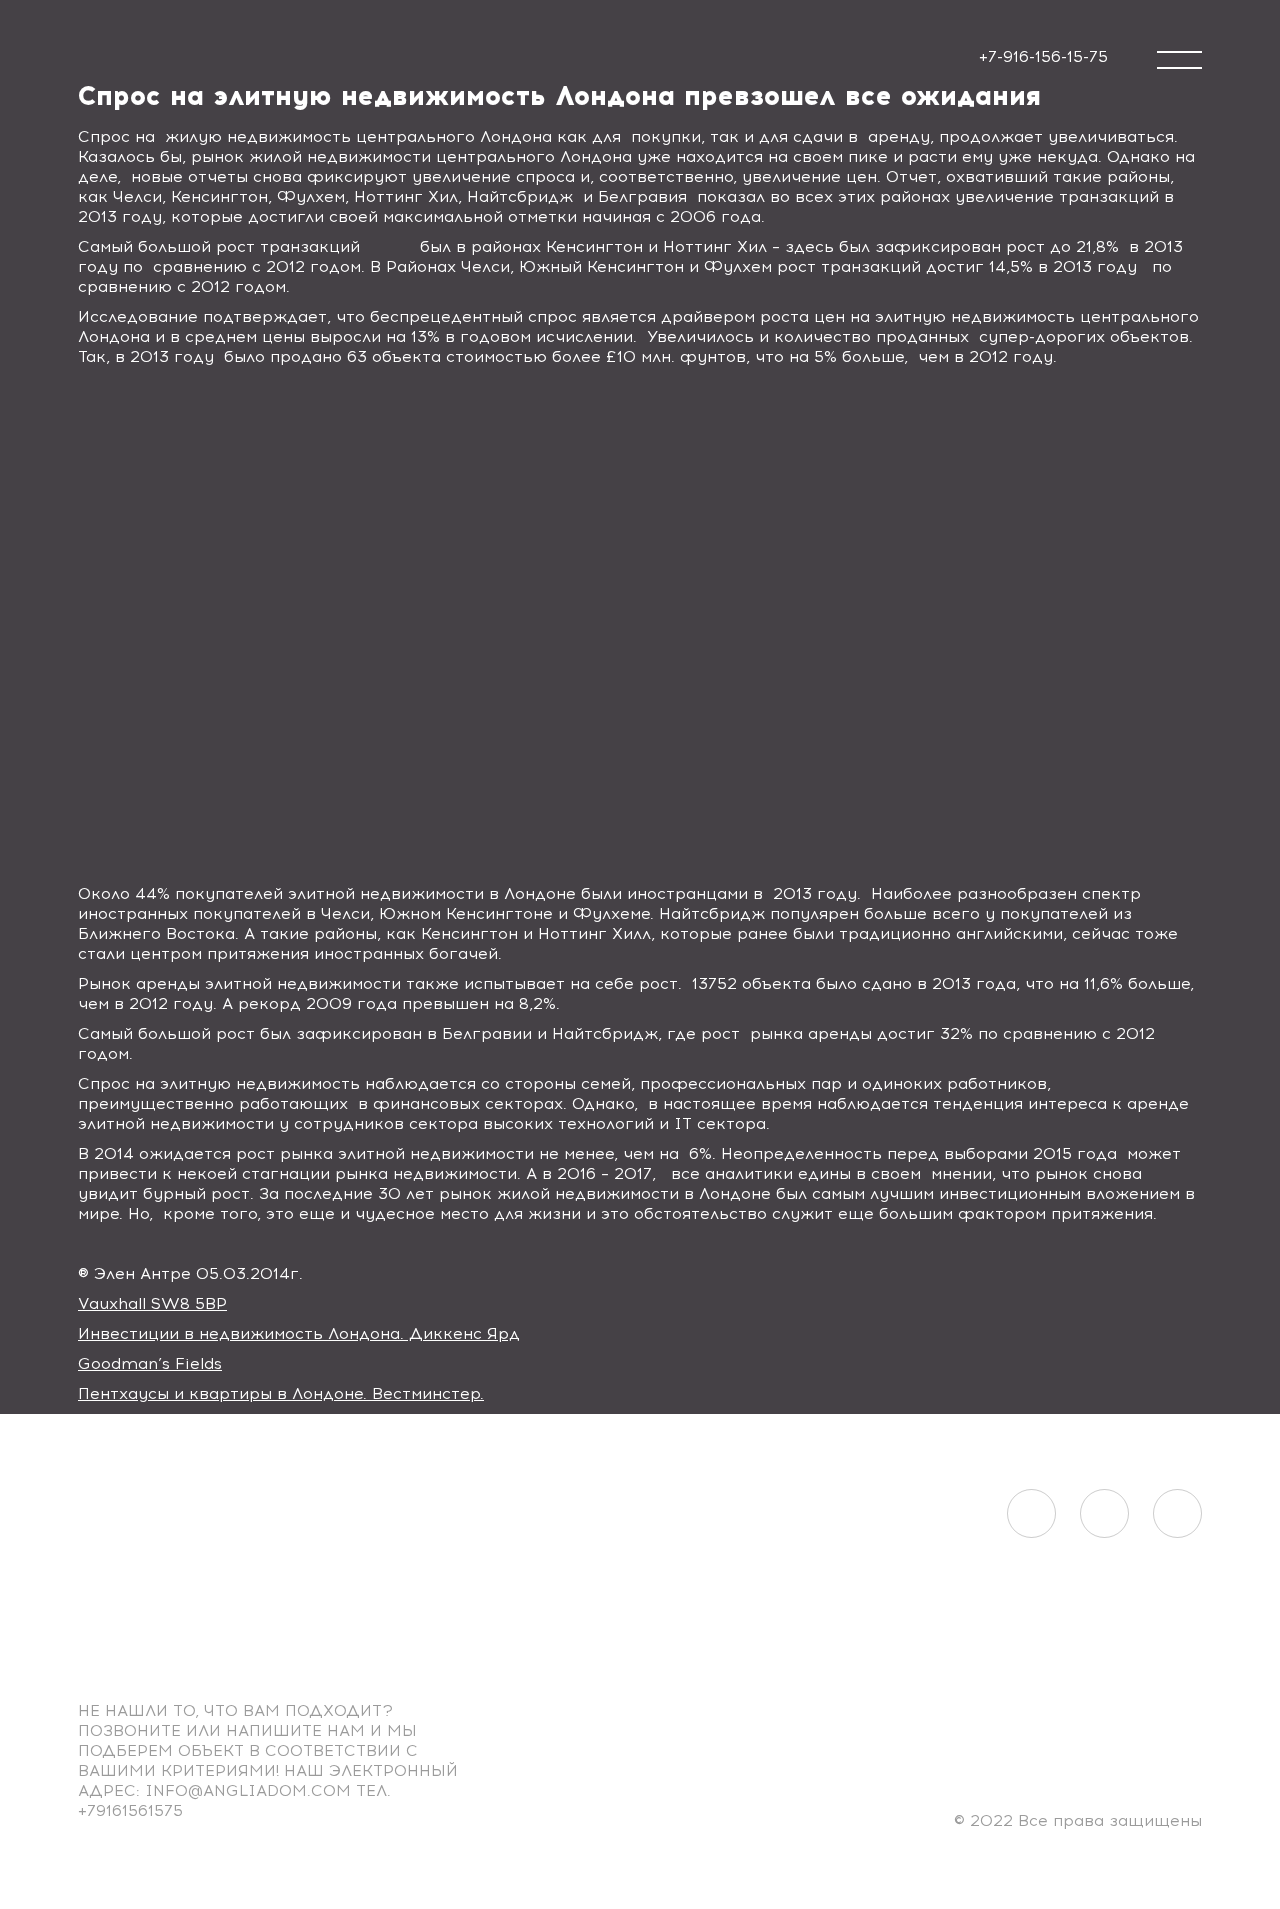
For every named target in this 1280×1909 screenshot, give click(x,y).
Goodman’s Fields (150, 1363)
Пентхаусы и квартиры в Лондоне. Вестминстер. (281, 1393)
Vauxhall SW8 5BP (152, 1303)
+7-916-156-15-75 (1043, 56)
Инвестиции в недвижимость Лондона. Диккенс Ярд (299, 1333)
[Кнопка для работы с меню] (1179, 60)
